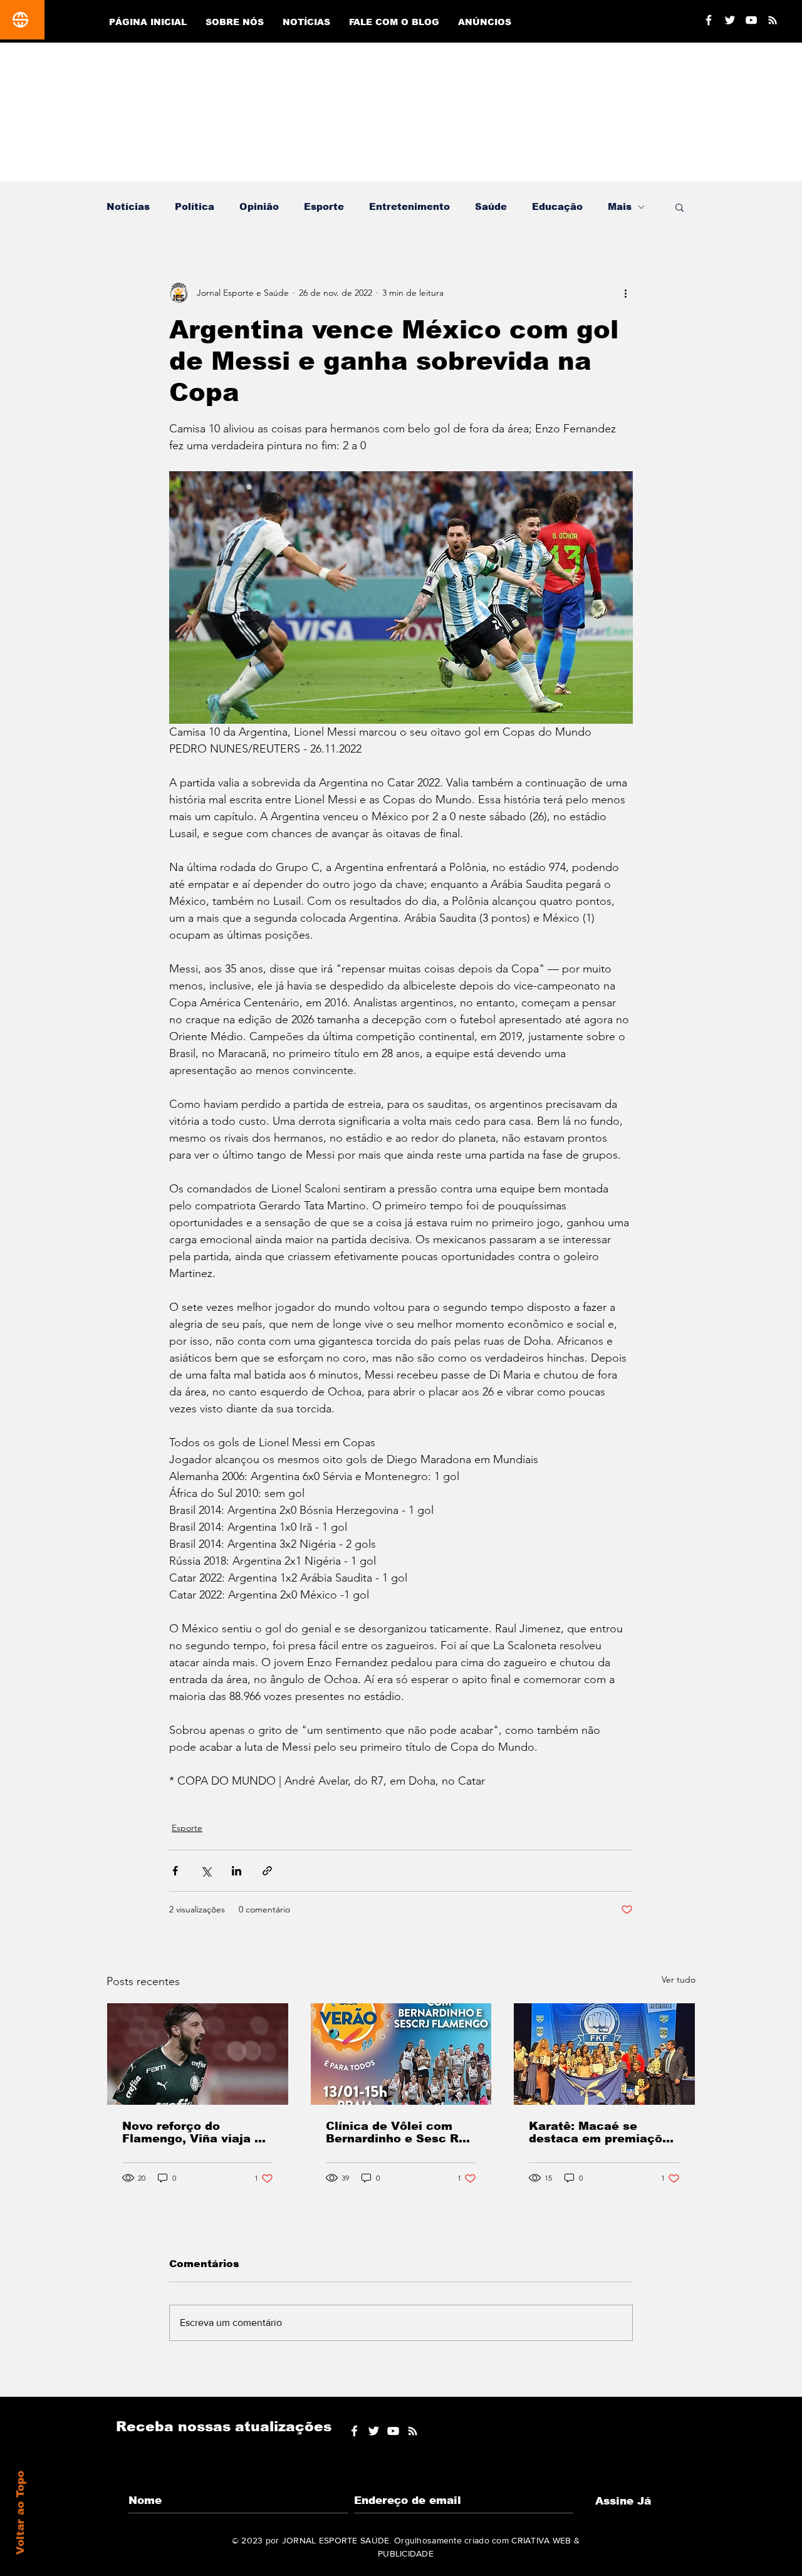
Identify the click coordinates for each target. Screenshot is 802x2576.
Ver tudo (679, 1979)
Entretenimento (409, 206)
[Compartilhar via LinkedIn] (237, 1871)
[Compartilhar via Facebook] (175, 1871)
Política (195, 206)
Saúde (491, 206)
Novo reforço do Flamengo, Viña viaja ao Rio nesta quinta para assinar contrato (196, 2132)
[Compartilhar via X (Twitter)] (206, 1871)
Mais (620, 206)
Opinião (259, 206)
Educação (557, 206)
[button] (680, 207)
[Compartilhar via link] (267, 1871)
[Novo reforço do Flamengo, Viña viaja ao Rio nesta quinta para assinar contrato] (198, 2054)
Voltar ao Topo (20, 2513)
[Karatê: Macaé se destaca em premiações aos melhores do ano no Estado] (604, 2054)
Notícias (128, 206)
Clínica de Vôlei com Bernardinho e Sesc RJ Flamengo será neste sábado (396, 2132)
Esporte (324, 206)
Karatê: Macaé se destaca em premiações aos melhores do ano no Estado (603, 2132)
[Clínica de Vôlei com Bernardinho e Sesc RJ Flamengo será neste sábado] (401, 2054)
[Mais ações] (625, 293)
